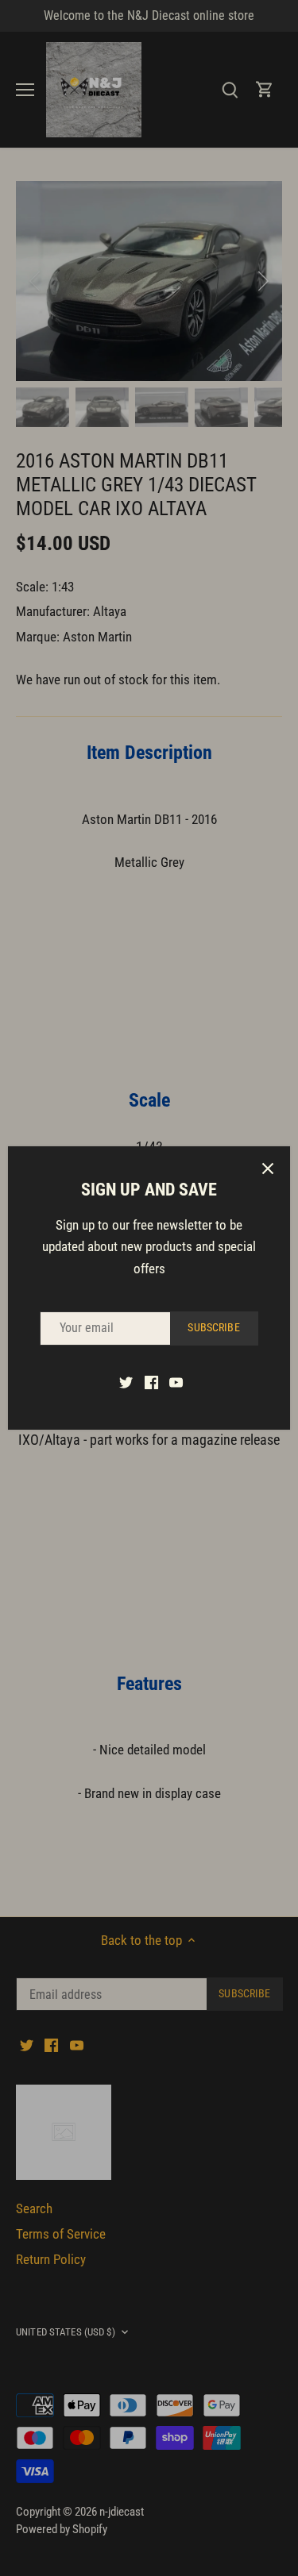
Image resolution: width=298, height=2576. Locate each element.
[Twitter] (126, 1382)
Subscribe (213, 1328)
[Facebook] (151, 1382)
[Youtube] (176, 1382)
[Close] (268, 1169)
